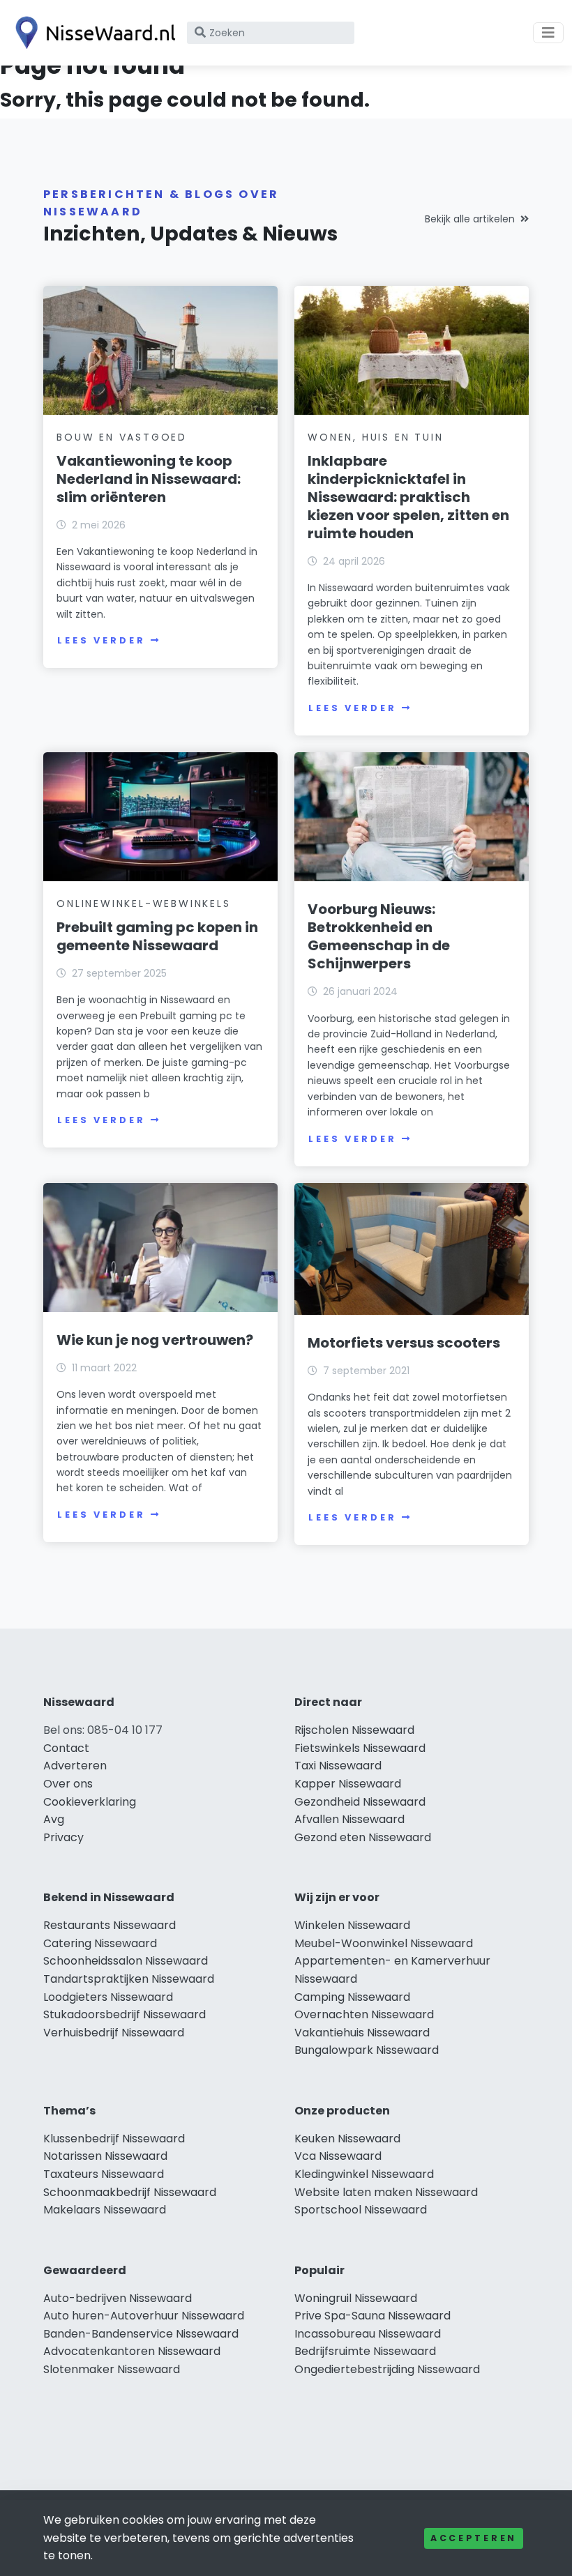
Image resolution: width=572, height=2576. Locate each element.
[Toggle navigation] (548, 33)
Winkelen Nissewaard (352, 1925)
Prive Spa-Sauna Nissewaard (372, 2316)
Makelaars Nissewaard (105, 2210)
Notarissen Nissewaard (105, 2156)
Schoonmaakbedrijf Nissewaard (130, 2192)
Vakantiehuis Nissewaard (362, 2033)
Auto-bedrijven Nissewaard (118, 2298)
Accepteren (474, 2538)
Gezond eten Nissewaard (363, 1837)
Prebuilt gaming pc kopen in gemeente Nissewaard (157, 936)
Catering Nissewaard (100, 1943)
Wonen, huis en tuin (375, 437)
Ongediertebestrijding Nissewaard (387, 2369)
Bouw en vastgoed (122, 437)
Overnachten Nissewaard (364, 2014)
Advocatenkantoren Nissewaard (132, 2351)
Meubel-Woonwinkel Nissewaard (384, 1943)
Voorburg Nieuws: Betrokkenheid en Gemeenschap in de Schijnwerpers (379, 936)
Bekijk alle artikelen (470, 219)
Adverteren (75, 1766)
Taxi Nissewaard (338, 1766)
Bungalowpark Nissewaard (367, 2050)
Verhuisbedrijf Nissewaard (114, 2033)
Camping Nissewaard (352, 1997)
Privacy (63, 1837)
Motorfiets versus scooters (404, 1343)
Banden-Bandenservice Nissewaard (141, 2334)
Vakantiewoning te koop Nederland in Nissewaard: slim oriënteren (149, 479)
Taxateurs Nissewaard (104, 2174)
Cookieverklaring (90, 1802)
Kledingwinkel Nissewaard (364, 2174)
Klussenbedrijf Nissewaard (114, 2139)
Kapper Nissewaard (348, 1784)
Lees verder (101, 640)
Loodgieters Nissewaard (108, 1997)
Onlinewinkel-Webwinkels (143, 904)
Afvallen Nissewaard (349, 1819)
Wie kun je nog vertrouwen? (155, 1340)
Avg (54, 1819)
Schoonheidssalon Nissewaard (126, 1961)
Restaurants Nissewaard (110, 1925)
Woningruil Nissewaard (356, 2298)
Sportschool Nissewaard (361, 2210)
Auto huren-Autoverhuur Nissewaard (144, 2316)
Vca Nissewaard (338, 2156)
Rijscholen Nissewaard (354, 1730)
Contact (66, 1748)
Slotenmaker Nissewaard (112, 2369)
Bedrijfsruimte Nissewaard (365, 2351)
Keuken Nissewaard (347, 2139)
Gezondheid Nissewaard (360, 1802)
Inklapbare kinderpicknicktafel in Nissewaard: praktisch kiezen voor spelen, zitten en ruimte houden (408, 497)
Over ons (68, 1784)
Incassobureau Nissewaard (368, 2334)
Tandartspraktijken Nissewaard (129, 1979)
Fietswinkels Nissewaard (360, 1748)
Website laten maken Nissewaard (386, 2192)
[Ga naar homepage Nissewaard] (92, 33)
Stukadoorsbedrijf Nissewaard (125, 2014)
